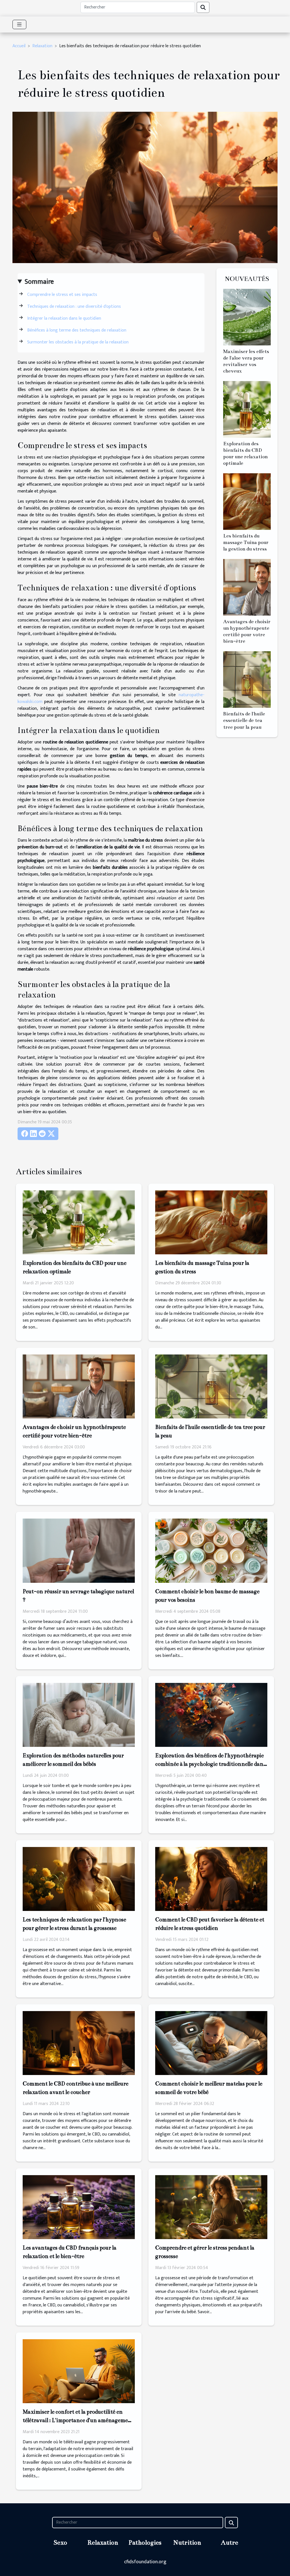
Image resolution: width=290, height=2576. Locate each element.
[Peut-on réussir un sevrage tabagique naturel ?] (79, 1550)
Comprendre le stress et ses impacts (62, 295)
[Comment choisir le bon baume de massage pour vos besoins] (211, 1550)
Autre (230, 2542)
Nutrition (187, 2542)
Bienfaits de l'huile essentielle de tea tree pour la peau (244, 720)
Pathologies (145, 2542)
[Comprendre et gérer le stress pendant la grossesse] (211, 2207)
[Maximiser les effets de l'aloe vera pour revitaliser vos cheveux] (247, 317)
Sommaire (39, 282)
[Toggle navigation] (19, 24)
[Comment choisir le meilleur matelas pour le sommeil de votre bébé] (211, 2043)
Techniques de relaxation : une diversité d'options (74, 307)
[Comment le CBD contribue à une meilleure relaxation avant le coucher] (79, 2043)
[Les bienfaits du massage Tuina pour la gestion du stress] (247, 501)
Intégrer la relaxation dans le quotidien (64, 318)
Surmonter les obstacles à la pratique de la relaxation (78, 342)
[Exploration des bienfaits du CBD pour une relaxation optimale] (247, 409)
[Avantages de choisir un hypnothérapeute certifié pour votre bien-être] (247, 587)
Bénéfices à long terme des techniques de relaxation (77, 330)
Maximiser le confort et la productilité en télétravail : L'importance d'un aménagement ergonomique (78, 2420)
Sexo (60, 2542)
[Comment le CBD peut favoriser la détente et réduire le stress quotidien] (211, 1879)
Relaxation (42, 46)
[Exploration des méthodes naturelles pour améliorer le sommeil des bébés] (79, 1714)
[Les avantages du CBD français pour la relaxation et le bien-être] (79, 2207)
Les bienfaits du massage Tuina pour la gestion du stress (246, 542)
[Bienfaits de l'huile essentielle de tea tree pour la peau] (247, 679)
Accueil (19, 46)
